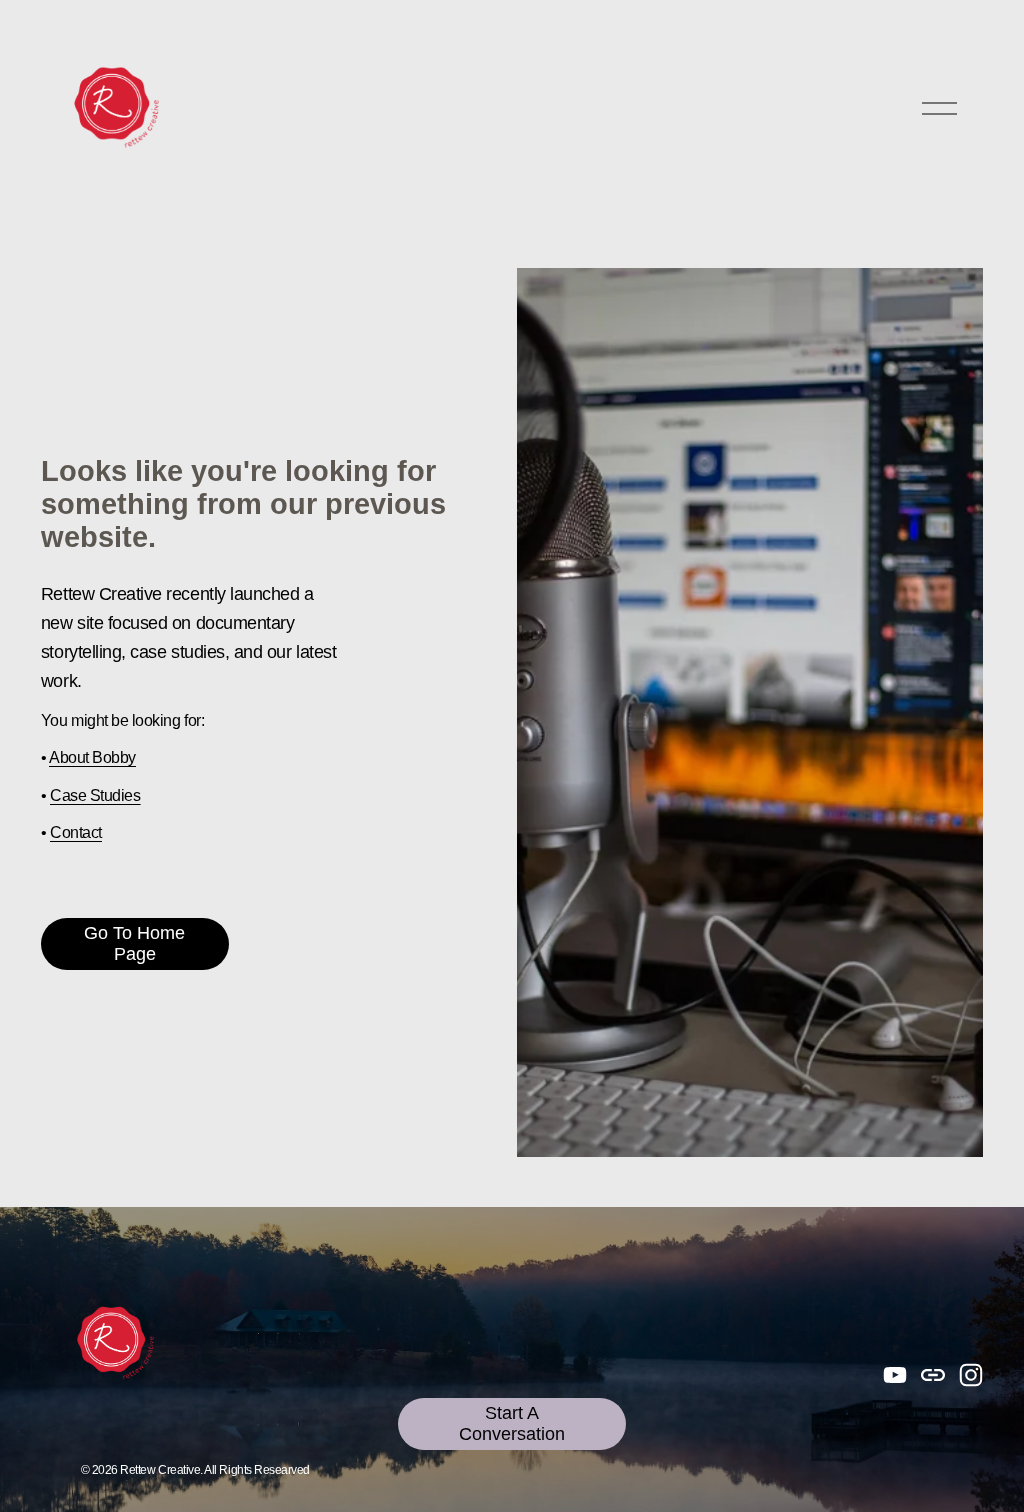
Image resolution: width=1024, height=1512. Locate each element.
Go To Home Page (134, 943)
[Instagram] (971, 1375)
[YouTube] (895, 1375)
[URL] (933, 1375)
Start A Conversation (512, 1423)
